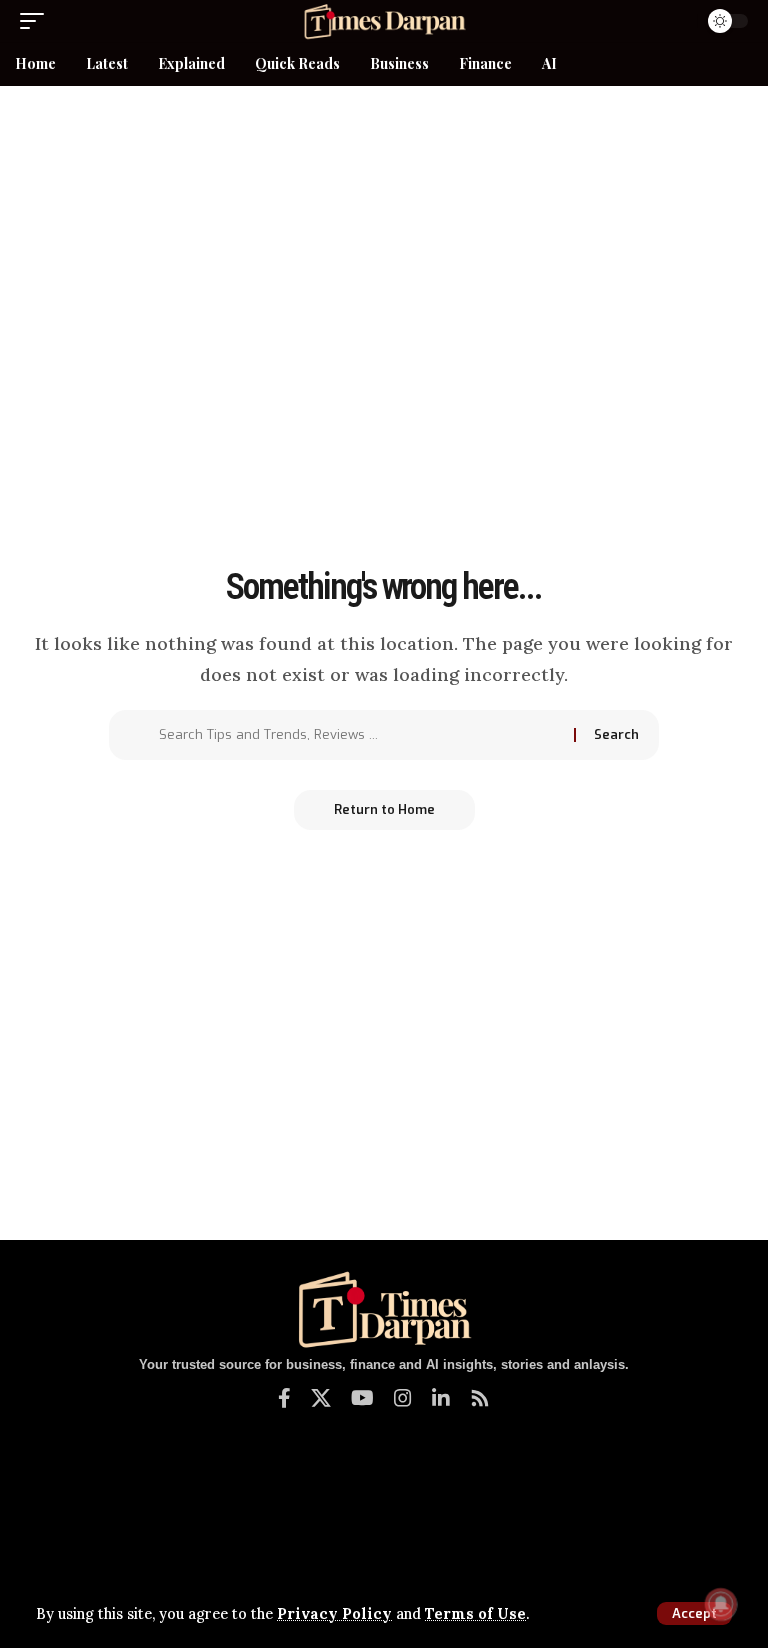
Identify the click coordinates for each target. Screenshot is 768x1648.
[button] (694, 1613)
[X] (321, 1398)
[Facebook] (284, 1398)
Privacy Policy (334, 1614)
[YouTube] (362, 1398)
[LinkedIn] (441, 1398)
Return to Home (384, 809)
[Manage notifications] (721, 1604)
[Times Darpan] (384, 21)
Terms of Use (475, 1614)
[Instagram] (403, 1398)
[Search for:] (359, 735)
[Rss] (480, 1398)
